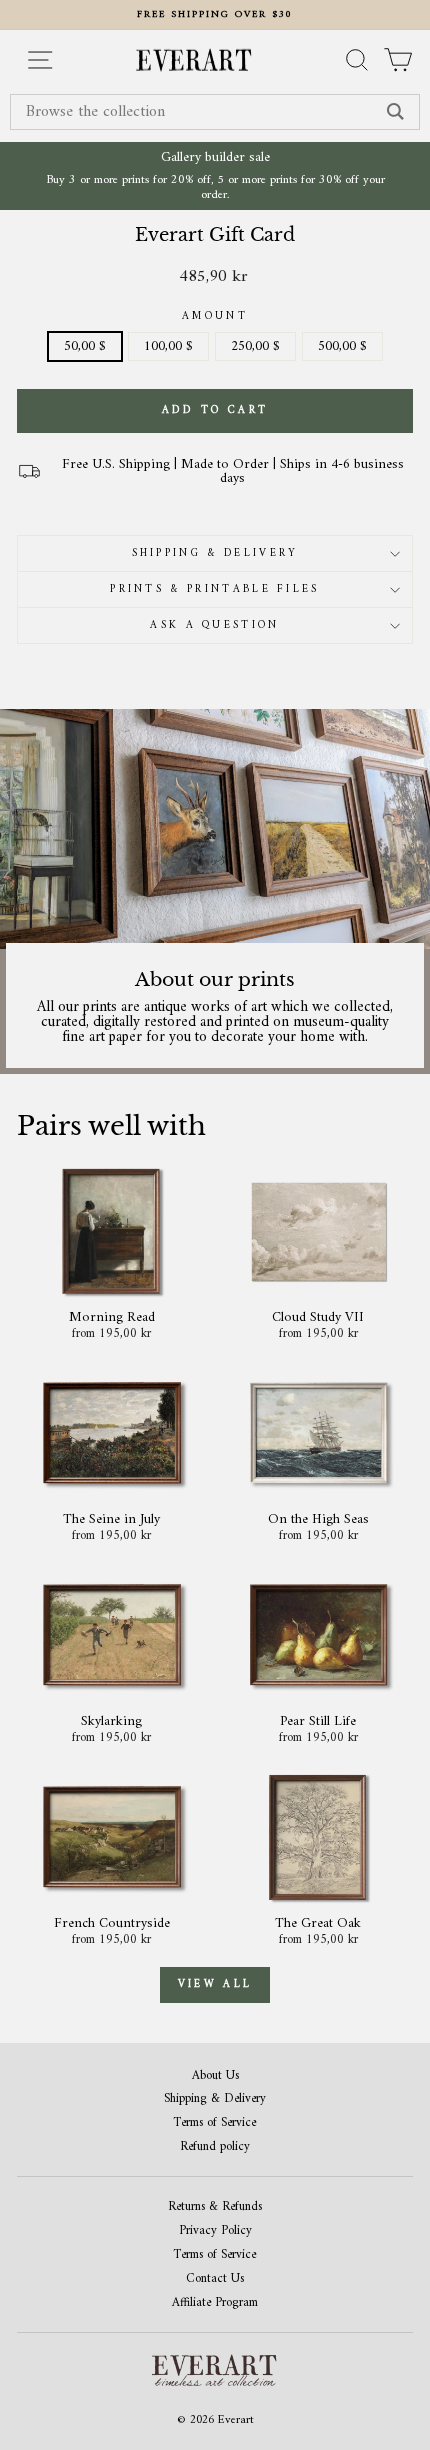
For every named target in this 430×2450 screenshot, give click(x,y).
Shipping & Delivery (215, 553)
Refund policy (215, 2147)
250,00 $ (255, 346)
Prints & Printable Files (215, 589)
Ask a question (214, 625)
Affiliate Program (215, 2303)
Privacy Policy (215, 2231)
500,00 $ (342, 346)
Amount (215, 316)
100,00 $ (168, 346)
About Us (215, 2076)
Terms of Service (215, 2123)
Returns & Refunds (215, 2207)
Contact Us (215, 2279)
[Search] (395, 112)
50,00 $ (85, 346)
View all (215, 1984)
